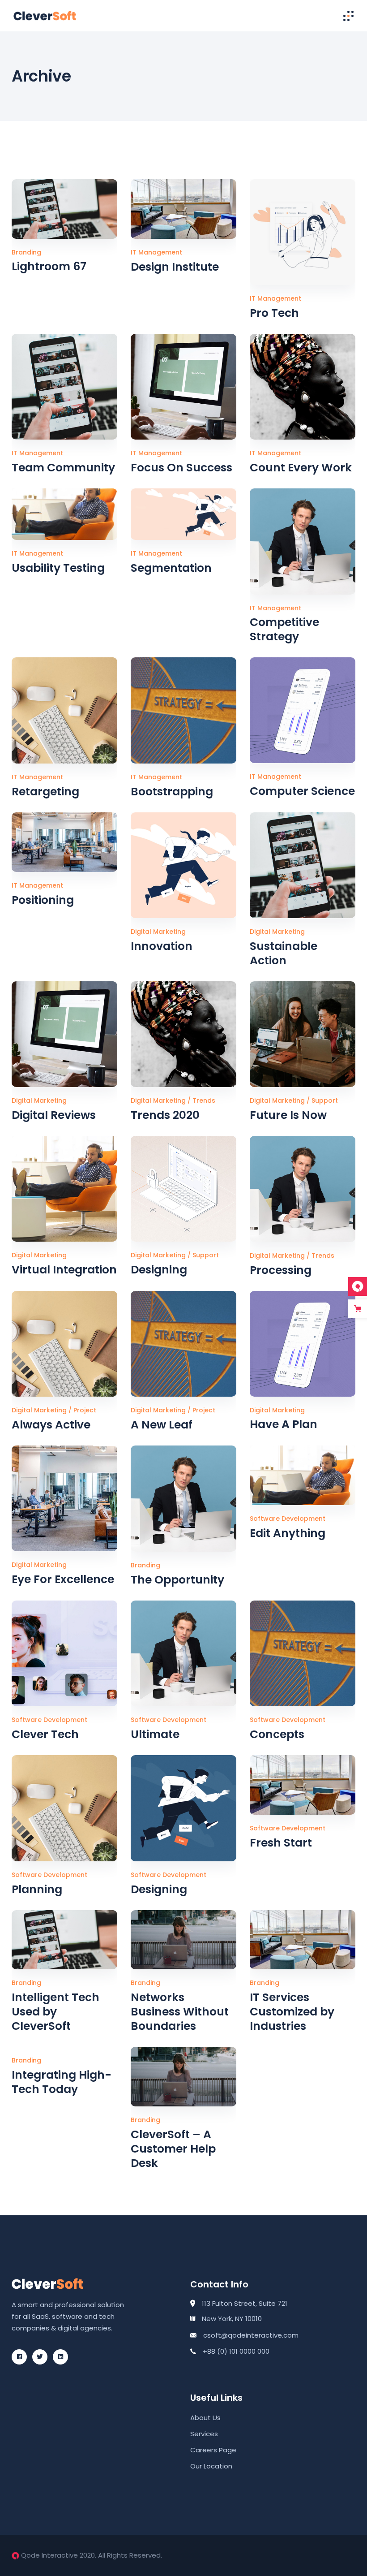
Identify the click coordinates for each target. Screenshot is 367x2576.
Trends (204, 1100)
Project (85, 1410)
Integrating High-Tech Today (62, 2082)
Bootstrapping (172, 792)
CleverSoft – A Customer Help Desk (173, 2149)
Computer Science (302, 791)
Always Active (51, 1425)
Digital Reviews (54, 1115)
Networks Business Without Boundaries (180, 2012)
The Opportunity (177, 1580)
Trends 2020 (165, 1115)
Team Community (63, 468)
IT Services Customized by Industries (292, 2012)
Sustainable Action (284, 953)
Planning (37, 1889)
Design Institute (175, 267)
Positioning (43, 900)
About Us (205, 2418)
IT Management (156, 252)
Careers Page (213, 2450)
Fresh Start (281, 1843)
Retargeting (45, 792)
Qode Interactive (49, 2555)
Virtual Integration (64, 1270)
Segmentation (171, 568)
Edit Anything (288, 1533)
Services (204, 2434)
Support (325, 1100)
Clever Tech (45, 1734)
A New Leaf (162, 1425)
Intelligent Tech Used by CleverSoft (55, 2012)
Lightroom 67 (49, 266)
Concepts (277, 1734)
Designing (159, 1270)
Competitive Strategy (284, 629)
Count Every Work (301, 468)
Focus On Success (181, 468)
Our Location (211, 2466)
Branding (26, 252)
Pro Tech (274, 313)
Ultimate (155, 1734)
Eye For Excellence (63, 1579)
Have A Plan (284, 1424)
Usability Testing (58, 568)
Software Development (288, 1519)
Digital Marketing (158, 932)
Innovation (162, 946)
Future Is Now (288, 1115)
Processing (281, 1270)
